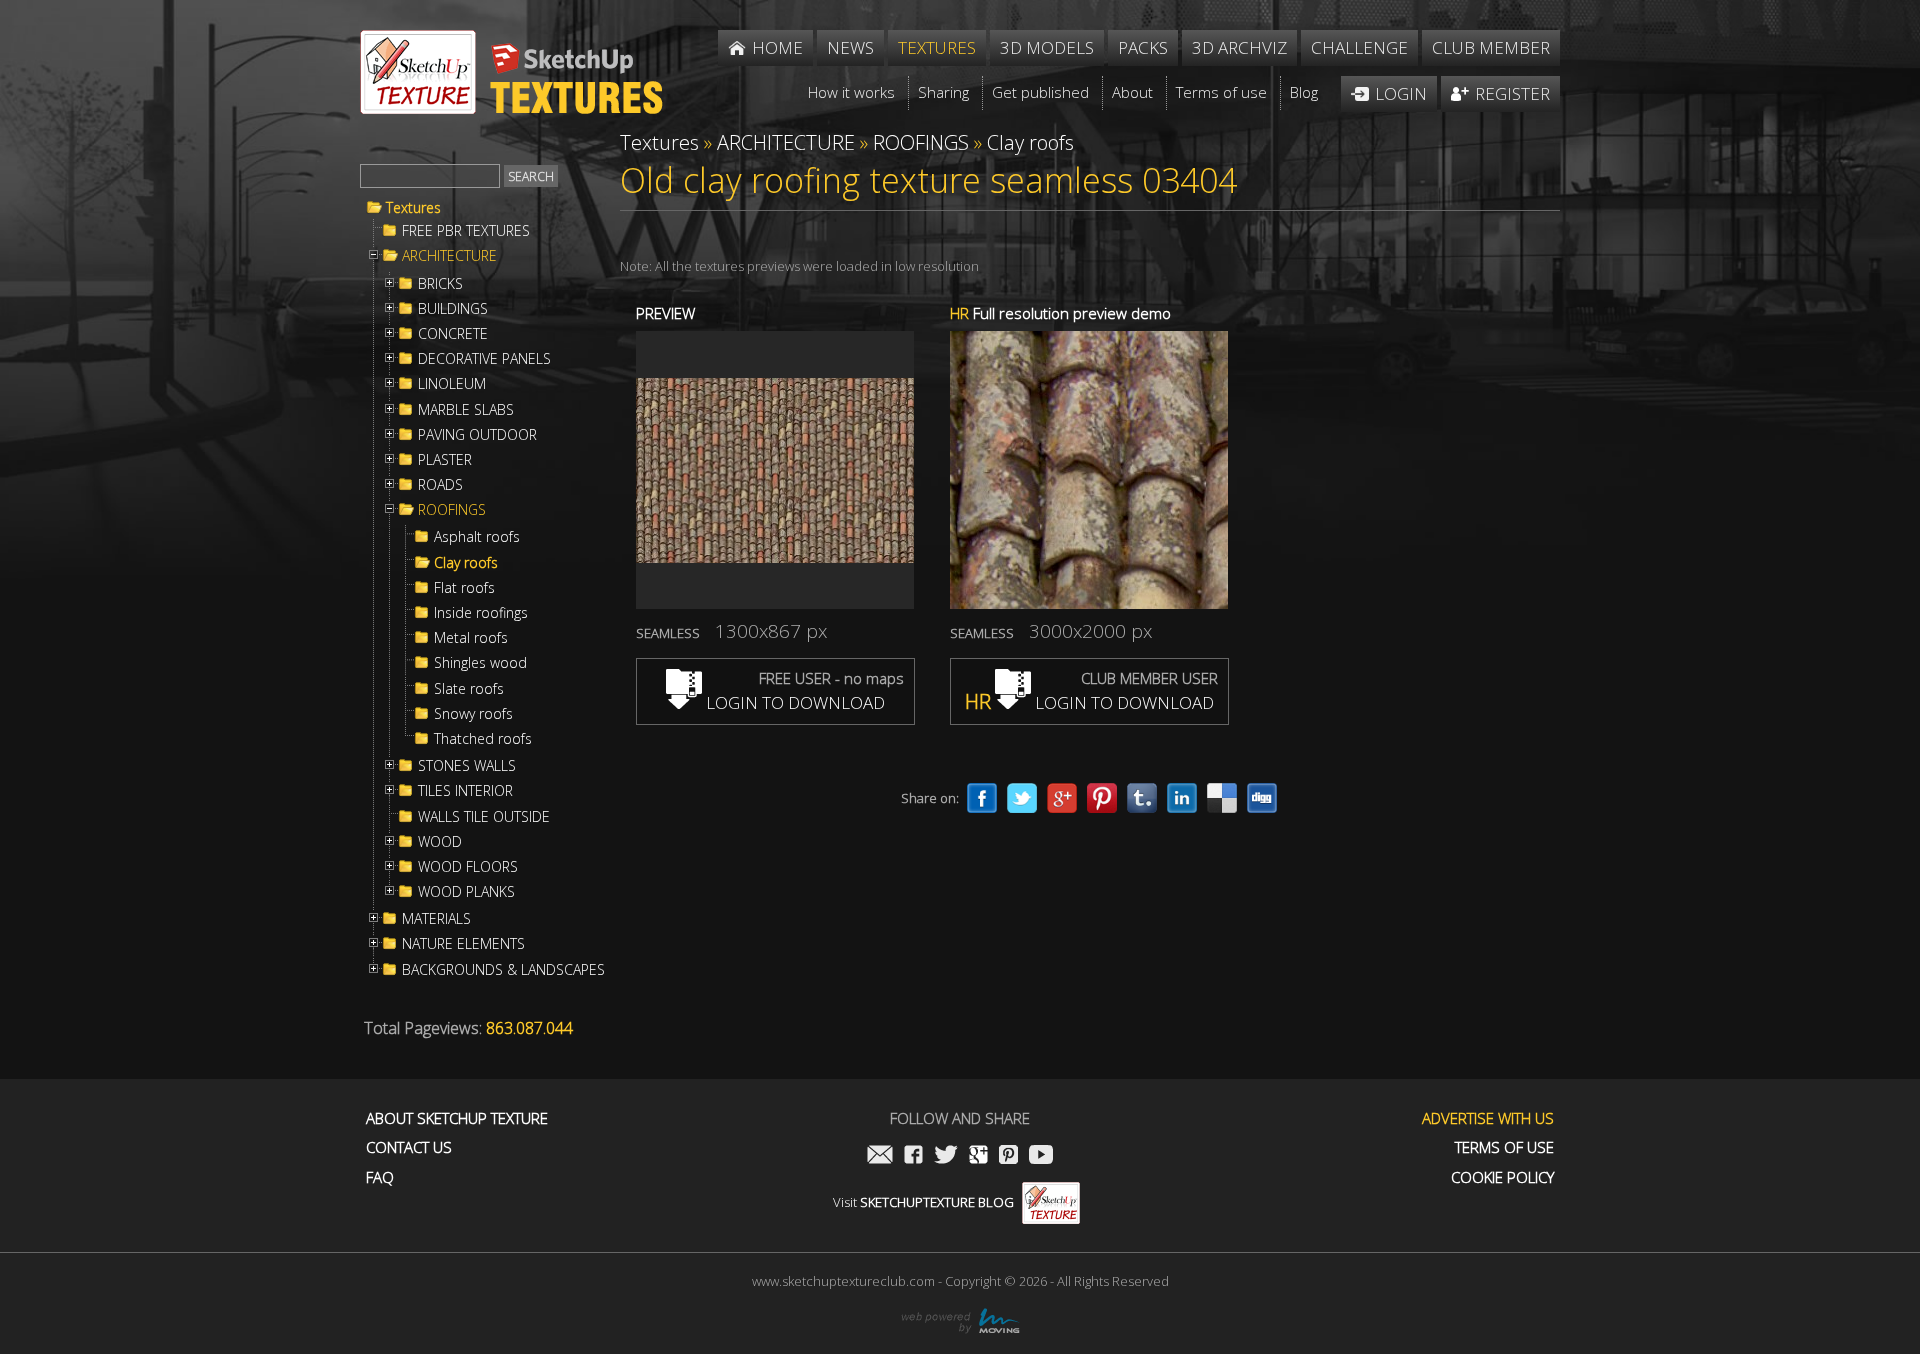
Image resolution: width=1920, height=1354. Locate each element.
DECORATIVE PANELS (484, 359)
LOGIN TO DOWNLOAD (793, 702)
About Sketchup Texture (457, 1118)
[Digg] (1262, 798)
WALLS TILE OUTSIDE (484, 817)
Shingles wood (480, 663)
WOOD (440, 842)
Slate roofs (469, 689)
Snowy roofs (473, 714)
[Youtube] (1041, 1156)
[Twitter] (1022, 798)
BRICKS (440, 284)
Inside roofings (481, 613)
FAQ (380, 1177)
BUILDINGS (453, 309)
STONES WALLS (467, 766)
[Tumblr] (1142, 798)
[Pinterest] (1102, 798)
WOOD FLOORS (468, 867)
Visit (923, 1202)
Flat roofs (464, 588)
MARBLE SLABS (466, 410)
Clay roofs (466, 563)
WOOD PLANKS (466, 892)
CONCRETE (453, 334)
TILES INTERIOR (465, 791)
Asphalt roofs (477, 537)
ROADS (440, 485)
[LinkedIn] (1182, 798)
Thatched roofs (483, 739)
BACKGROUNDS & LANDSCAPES (503, 970)
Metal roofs (471, 638)
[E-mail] (880, 1156)
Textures (413, 208)
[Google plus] (1062, 798)
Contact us (409, 1147)
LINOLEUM (452, 384)
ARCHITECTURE (449, 256)
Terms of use (1504, 1147)
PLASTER (445, 460)
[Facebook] (982, 798)
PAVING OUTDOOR (477, 435)
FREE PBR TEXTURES (466, 231)
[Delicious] (1222, 798)
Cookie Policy (1502, 1177)
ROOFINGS (452, 510)
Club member (1491, 47)
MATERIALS (436, 919)
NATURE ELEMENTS (463, 944)
